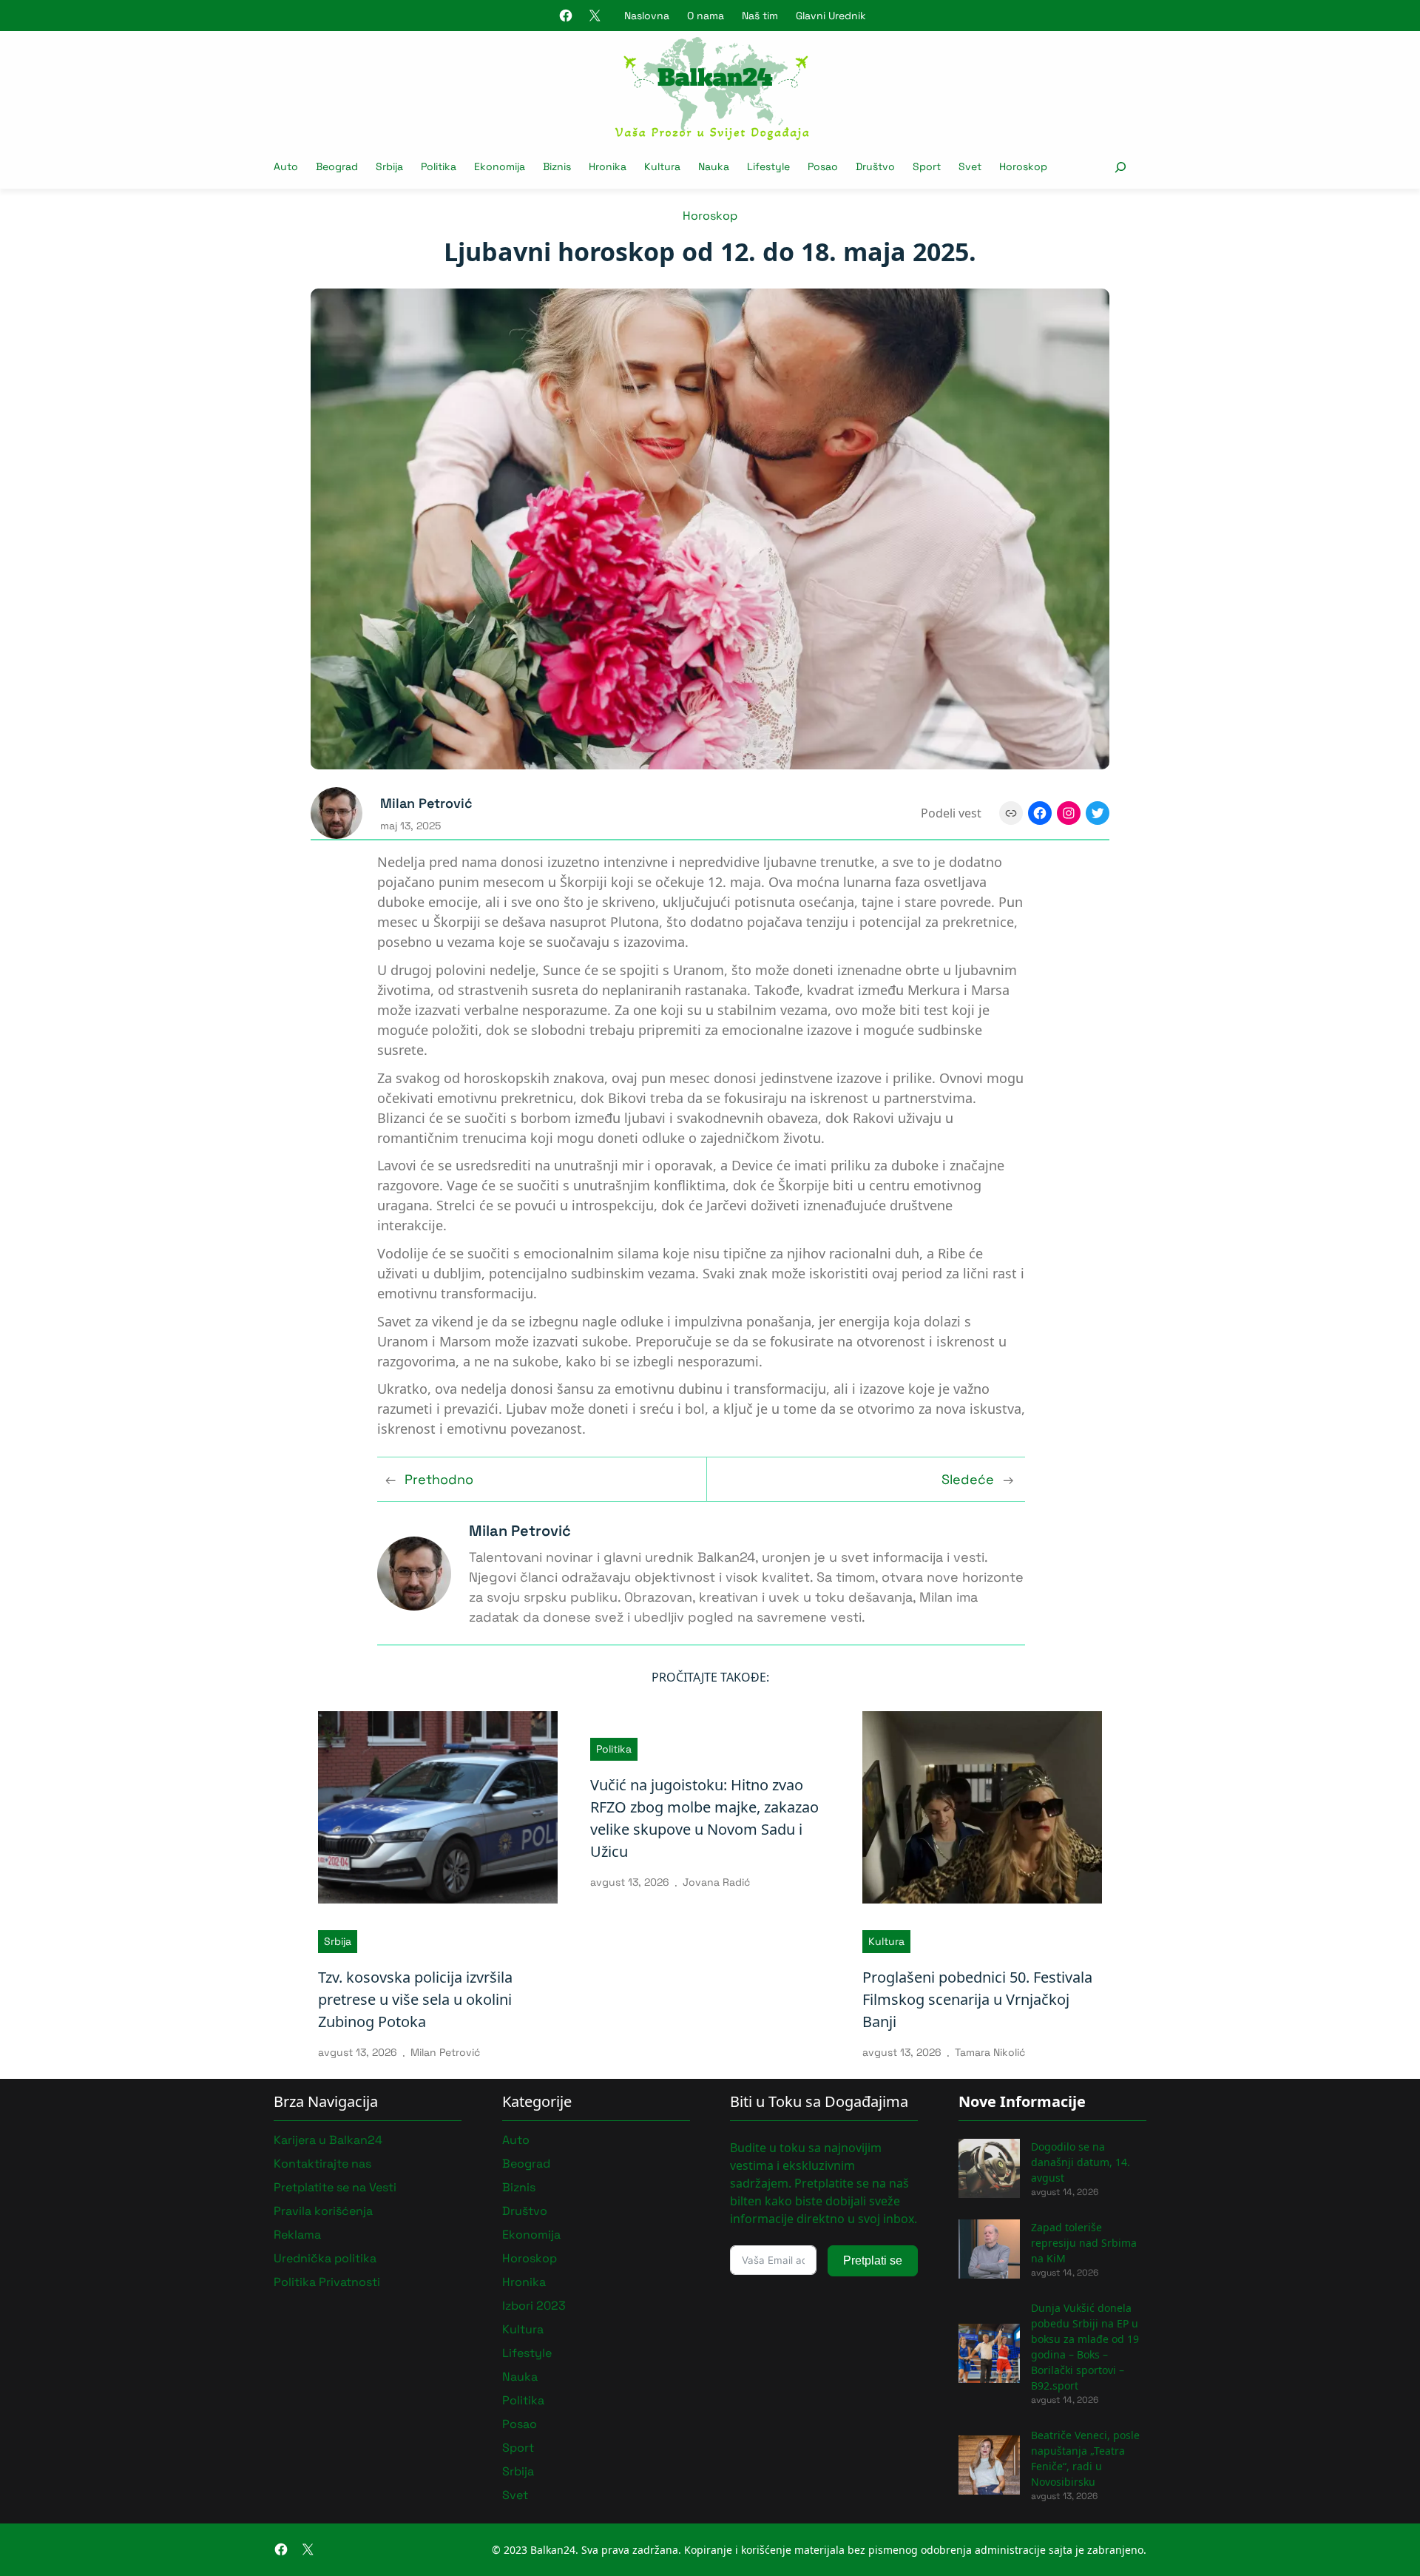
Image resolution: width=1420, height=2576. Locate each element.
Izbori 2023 (534, 2306)
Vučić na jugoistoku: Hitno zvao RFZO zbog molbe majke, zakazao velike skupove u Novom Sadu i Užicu (704, 1818)
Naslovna (647, 16)
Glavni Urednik (831, 16)
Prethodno (439, 1479)
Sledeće (968, 1479)
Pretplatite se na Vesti (335, 2187)
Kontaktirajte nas (322, 2164)
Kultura (886, 1941)
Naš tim (760, 16)
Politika (614, 1749)
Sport (518, 2448)
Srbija (338, 1941)
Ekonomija (531, 2235)
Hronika (524, 2282)
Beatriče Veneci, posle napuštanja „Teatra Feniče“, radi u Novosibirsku (1085, 2458)
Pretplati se (873, 2260)
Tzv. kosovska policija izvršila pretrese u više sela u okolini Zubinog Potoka (415, 1999)
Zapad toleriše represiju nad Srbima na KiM (1084, 2243)
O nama (706, 16)
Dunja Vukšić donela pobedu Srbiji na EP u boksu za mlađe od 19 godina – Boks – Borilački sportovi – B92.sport (1085, 2347)
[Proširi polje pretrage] (1120, 167)
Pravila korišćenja (323, 2211)
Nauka (520, 2377)
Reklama (297, 2235)
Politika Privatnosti (327, 2282)
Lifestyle (527, 2353)
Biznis (519, 2187)
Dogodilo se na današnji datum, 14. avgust (1081, 2162)
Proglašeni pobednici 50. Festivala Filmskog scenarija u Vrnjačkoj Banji (977, 1999)
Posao (520, 2424)
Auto (516, 2140)
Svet (515, 2495)
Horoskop (710, 216)
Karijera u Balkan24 (328, 2140)
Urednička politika (325, 2258)
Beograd (526, 2164)
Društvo (525, 2211)
